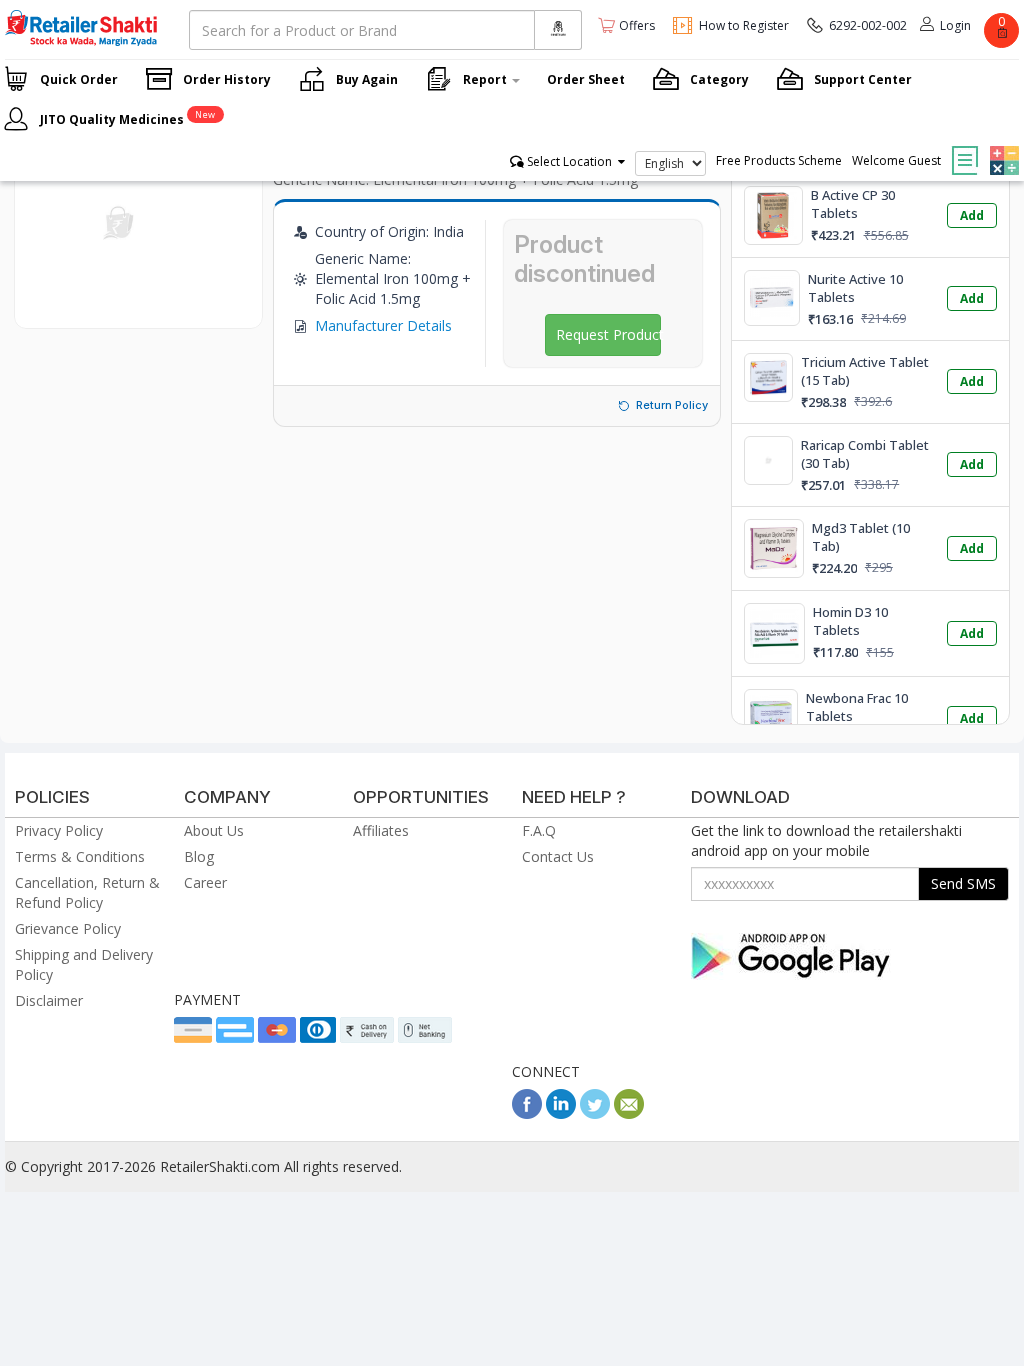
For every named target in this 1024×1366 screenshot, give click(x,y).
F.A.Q (539, 830)
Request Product (609, 334)
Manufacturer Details (383, 325)
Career (205, 882)
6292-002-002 (868, 25)
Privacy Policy (59, 830)
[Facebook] (527, 1113)
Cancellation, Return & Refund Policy (87, 892)
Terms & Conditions (80, 856)
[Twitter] (595, 1113)
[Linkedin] (561, 1113)
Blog (199, 856)
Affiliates (381, 830)
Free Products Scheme (779, 160)
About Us (214, 830)
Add (972, 215)
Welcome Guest (896, 160)
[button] (1002, 146)
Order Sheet (586, 79)
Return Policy (672, 405)
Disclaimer (49, 1000)
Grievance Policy (68, 928)
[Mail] (629, 1113)
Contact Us (558, 856)
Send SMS (963, 883)
